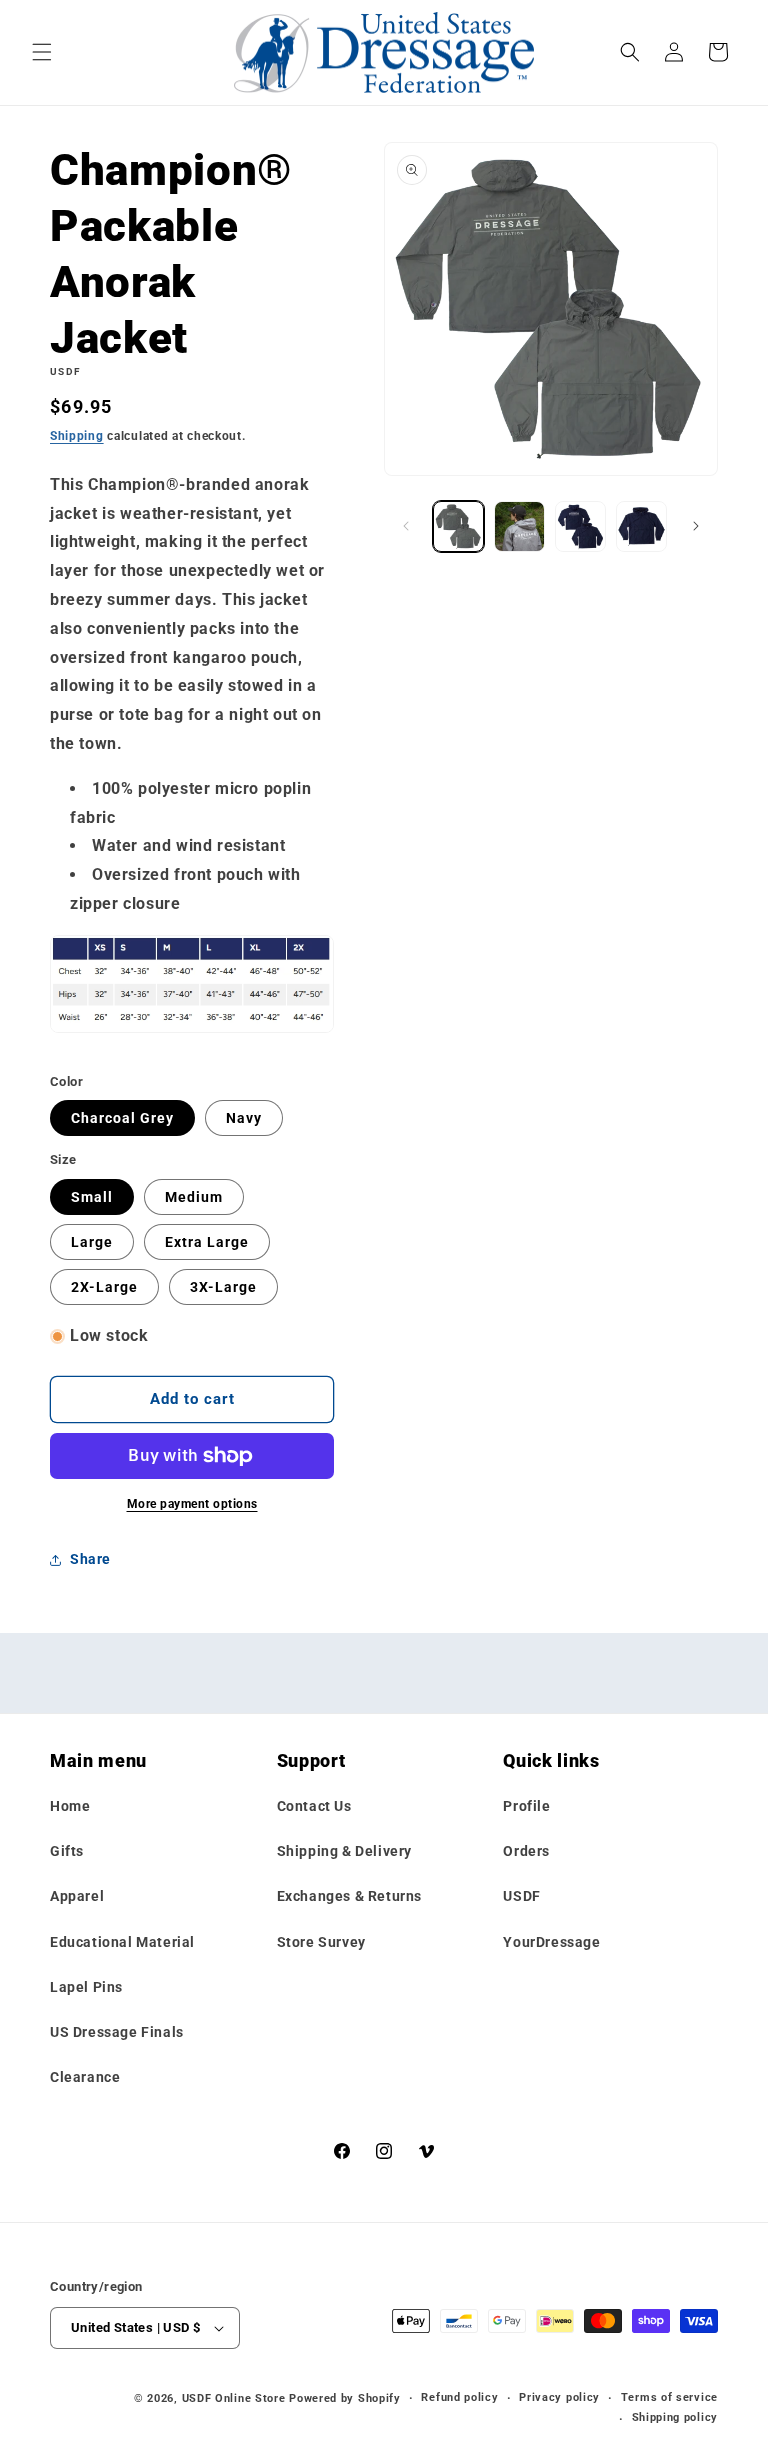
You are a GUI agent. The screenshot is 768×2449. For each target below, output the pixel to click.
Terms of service (669, 2397)
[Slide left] (406, 526)
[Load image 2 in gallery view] (519, 526)
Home (70, 1806)
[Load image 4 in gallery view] (641, 526)
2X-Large (104, 1287)
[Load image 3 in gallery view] (580, 526)
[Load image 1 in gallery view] (458, 526)
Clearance (85, 2077)
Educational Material (122, 1942)
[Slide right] (696, 526)
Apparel (77, 1896)
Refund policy (459, 2397)
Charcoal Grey (122, 1118)
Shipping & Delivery (344, 1851)
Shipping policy (675, 2417)
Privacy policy (559, 2397)
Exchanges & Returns (349, 1896)
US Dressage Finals (117, 2032)
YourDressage (551, 1942)
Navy (244, 1118)
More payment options (192, 1504)
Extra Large (207, 1242)
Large (92, 1242)
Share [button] (90, 1559)
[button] (42, 52)
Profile (526, 1806)
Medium (194, 1197)
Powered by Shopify (345, 2398)
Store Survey (321, 1942)
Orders (526, 1851)
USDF (521, 1896)
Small (92, 1197)
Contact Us (314, 1806)
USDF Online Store (234, 2398)
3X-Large (223, 1287)
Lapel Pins (86, 1987)
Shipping (77, 436)
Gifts (67, 1851)
